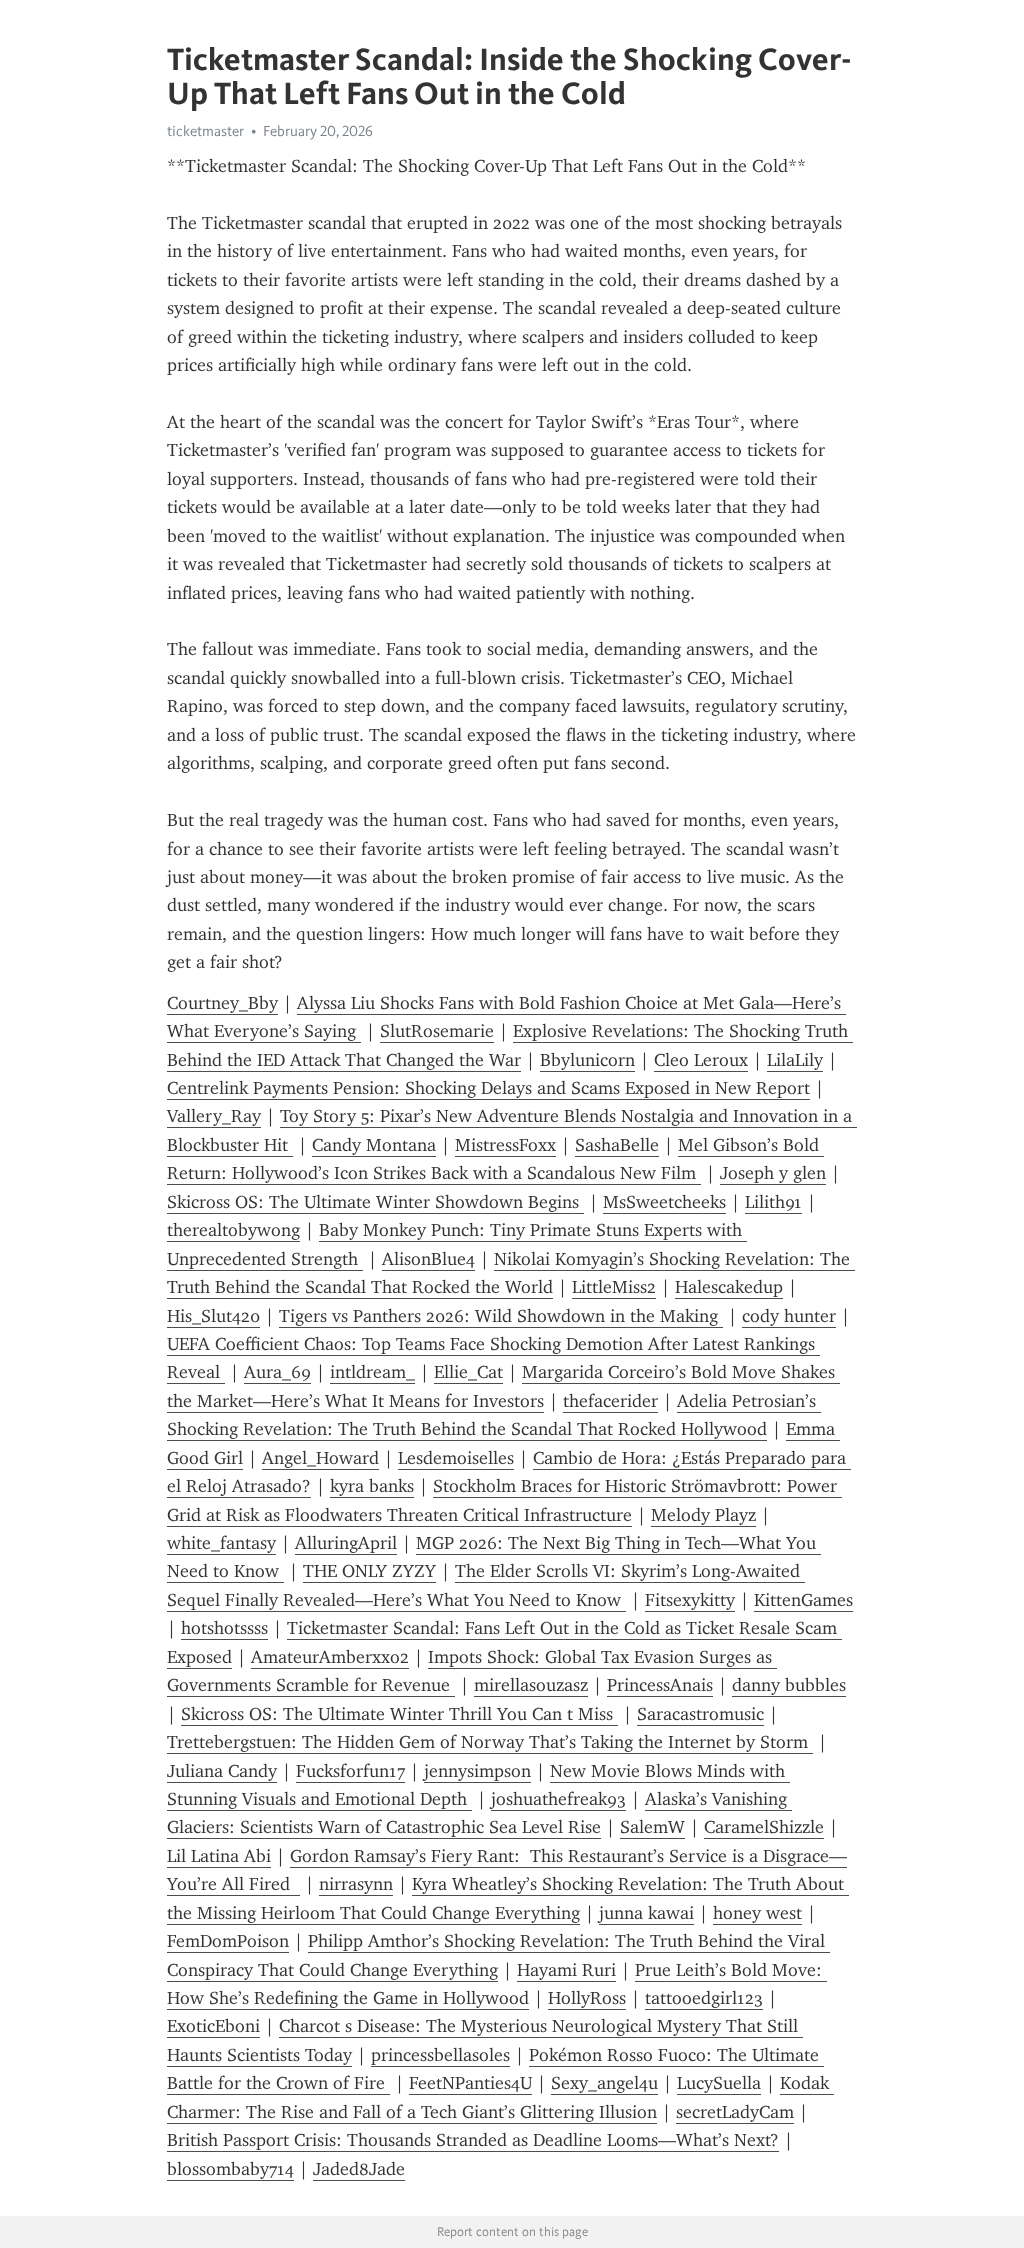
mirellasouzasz (531, 1685)
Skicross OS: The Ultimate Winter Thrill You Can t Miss (399, 1714)
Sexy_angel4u (604, 2083)
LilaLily (795, 1060)
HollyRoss (587, 1998)
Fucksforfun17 (350, 1771)
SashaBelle (617, 1145)
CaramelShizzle (764, 1827)
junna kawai (646, 1913)
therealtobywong (233, 1230)
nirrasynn (356, 1884)
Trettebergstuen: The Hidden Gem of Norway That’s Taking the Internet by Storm (490, 1742)
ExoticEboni (213, 2026)
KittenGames (803, 1600)
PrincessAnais (660, 1685)
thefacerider (610, 1401)
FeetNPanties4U (470, 2083)
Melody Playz (703, 1515)
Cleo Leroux (701, 1060)
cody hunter (789, 1316)
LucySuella (719, 2083)
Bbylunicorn (587, 1060)
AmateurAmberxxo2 (330, 1657)
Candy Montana (374, 1145)
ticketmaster (205, 131)
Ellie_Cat (468, 1372)
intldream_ (372, 1372)
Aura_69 (277, 1372)
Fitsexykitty (690, 1600)
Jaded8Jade (359, 2169)
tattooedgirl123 (704, 1998)
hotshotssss (224, 1628)
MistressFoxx (505, 1145)
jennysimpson (477, 1771)
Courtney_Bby (222, 1003)
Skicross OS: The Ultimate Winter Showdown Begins (375, 1202)
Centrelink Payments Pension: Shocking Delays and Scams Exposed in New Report (488, 1088)
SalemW (652, 1827)
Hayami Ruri (566, 1970)
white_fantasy (221, 1543)
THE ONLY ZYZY (369, 1571)
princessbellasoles (440, 2055)
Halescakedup (729, 1287)
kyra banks (372, 1486)
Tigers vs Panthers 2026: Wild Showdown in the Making (501, 1316)
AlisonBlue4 (428, 1259)
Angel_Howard (320, 1458)
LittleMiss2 (614, 1287)
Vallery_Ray (214, 1116)
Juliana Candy (222, 1771)
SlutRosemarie (437, 1031)
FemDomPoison (228, 1941)
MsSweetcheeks (664, 1202)
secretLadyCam (735, 2112)
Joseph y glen (773, 1173)
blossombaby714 (230, 2169)
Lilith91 (773, 1202)
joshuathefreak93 (558, 1799)
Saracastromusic (700, 1714)
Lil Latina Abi (219, 1856)
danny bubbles (789, 1685)
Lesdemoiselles (456, 1458)
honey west (757, 1913)
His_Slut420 (213, 1316)
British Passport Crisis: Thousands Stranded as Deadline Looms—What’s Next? (473, 2140)
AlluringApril (346, 1543)
